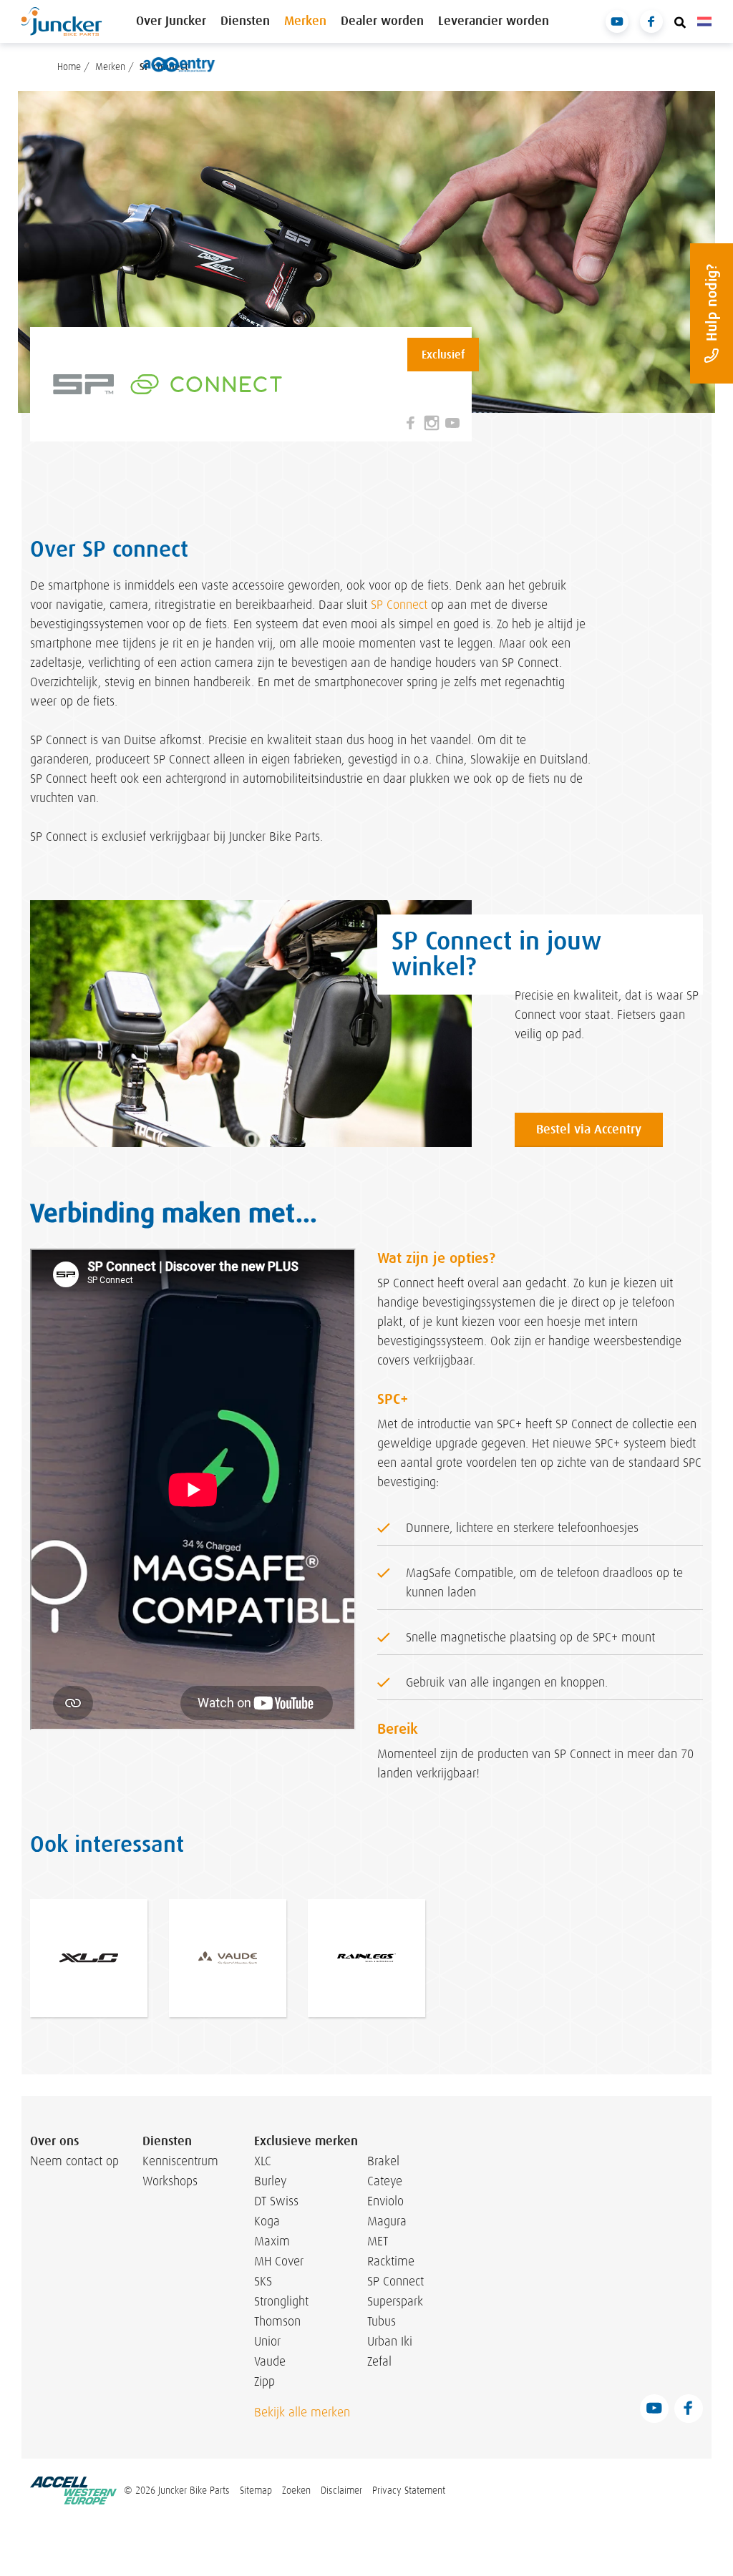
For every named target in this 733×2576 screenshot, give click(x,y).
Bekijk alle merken (302, 2412)
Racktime (391, 2261)
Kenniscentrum (170, 2161)
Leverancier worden (494, 21)
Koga (267, 2221)
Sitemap (256, 2490)
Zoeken (296, 2490)
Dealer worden (382, 21)
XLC (263, 2161)
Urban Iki (390, 2341)
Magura (387, 2221)
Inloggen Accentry (179, 64)
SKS (263, 2281)
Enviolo (385, 2201)
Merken (305, 21)
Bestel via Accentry (589, 1130)
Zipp (264, 2381)
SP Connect (399, 605)
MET (378, 2241)
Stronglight (281, 2301)
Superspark (395, 2301)
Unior (267, 2341)
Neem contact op (74, 2161)
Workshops (170, 2181)
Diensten (245, 21)
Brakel (383, 2161)
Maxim (272, 2241)
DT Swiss (276, 2201)
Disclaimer (341, 2490)
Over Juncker (171, 21)
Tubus (382, 2321)
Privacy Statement (409, 2490)
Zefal (379, 2361)
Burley (270, 2181)
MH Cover (279, 2261)
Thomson (277, 2321)
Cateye (385, 2181)
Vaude (270, 2361)
